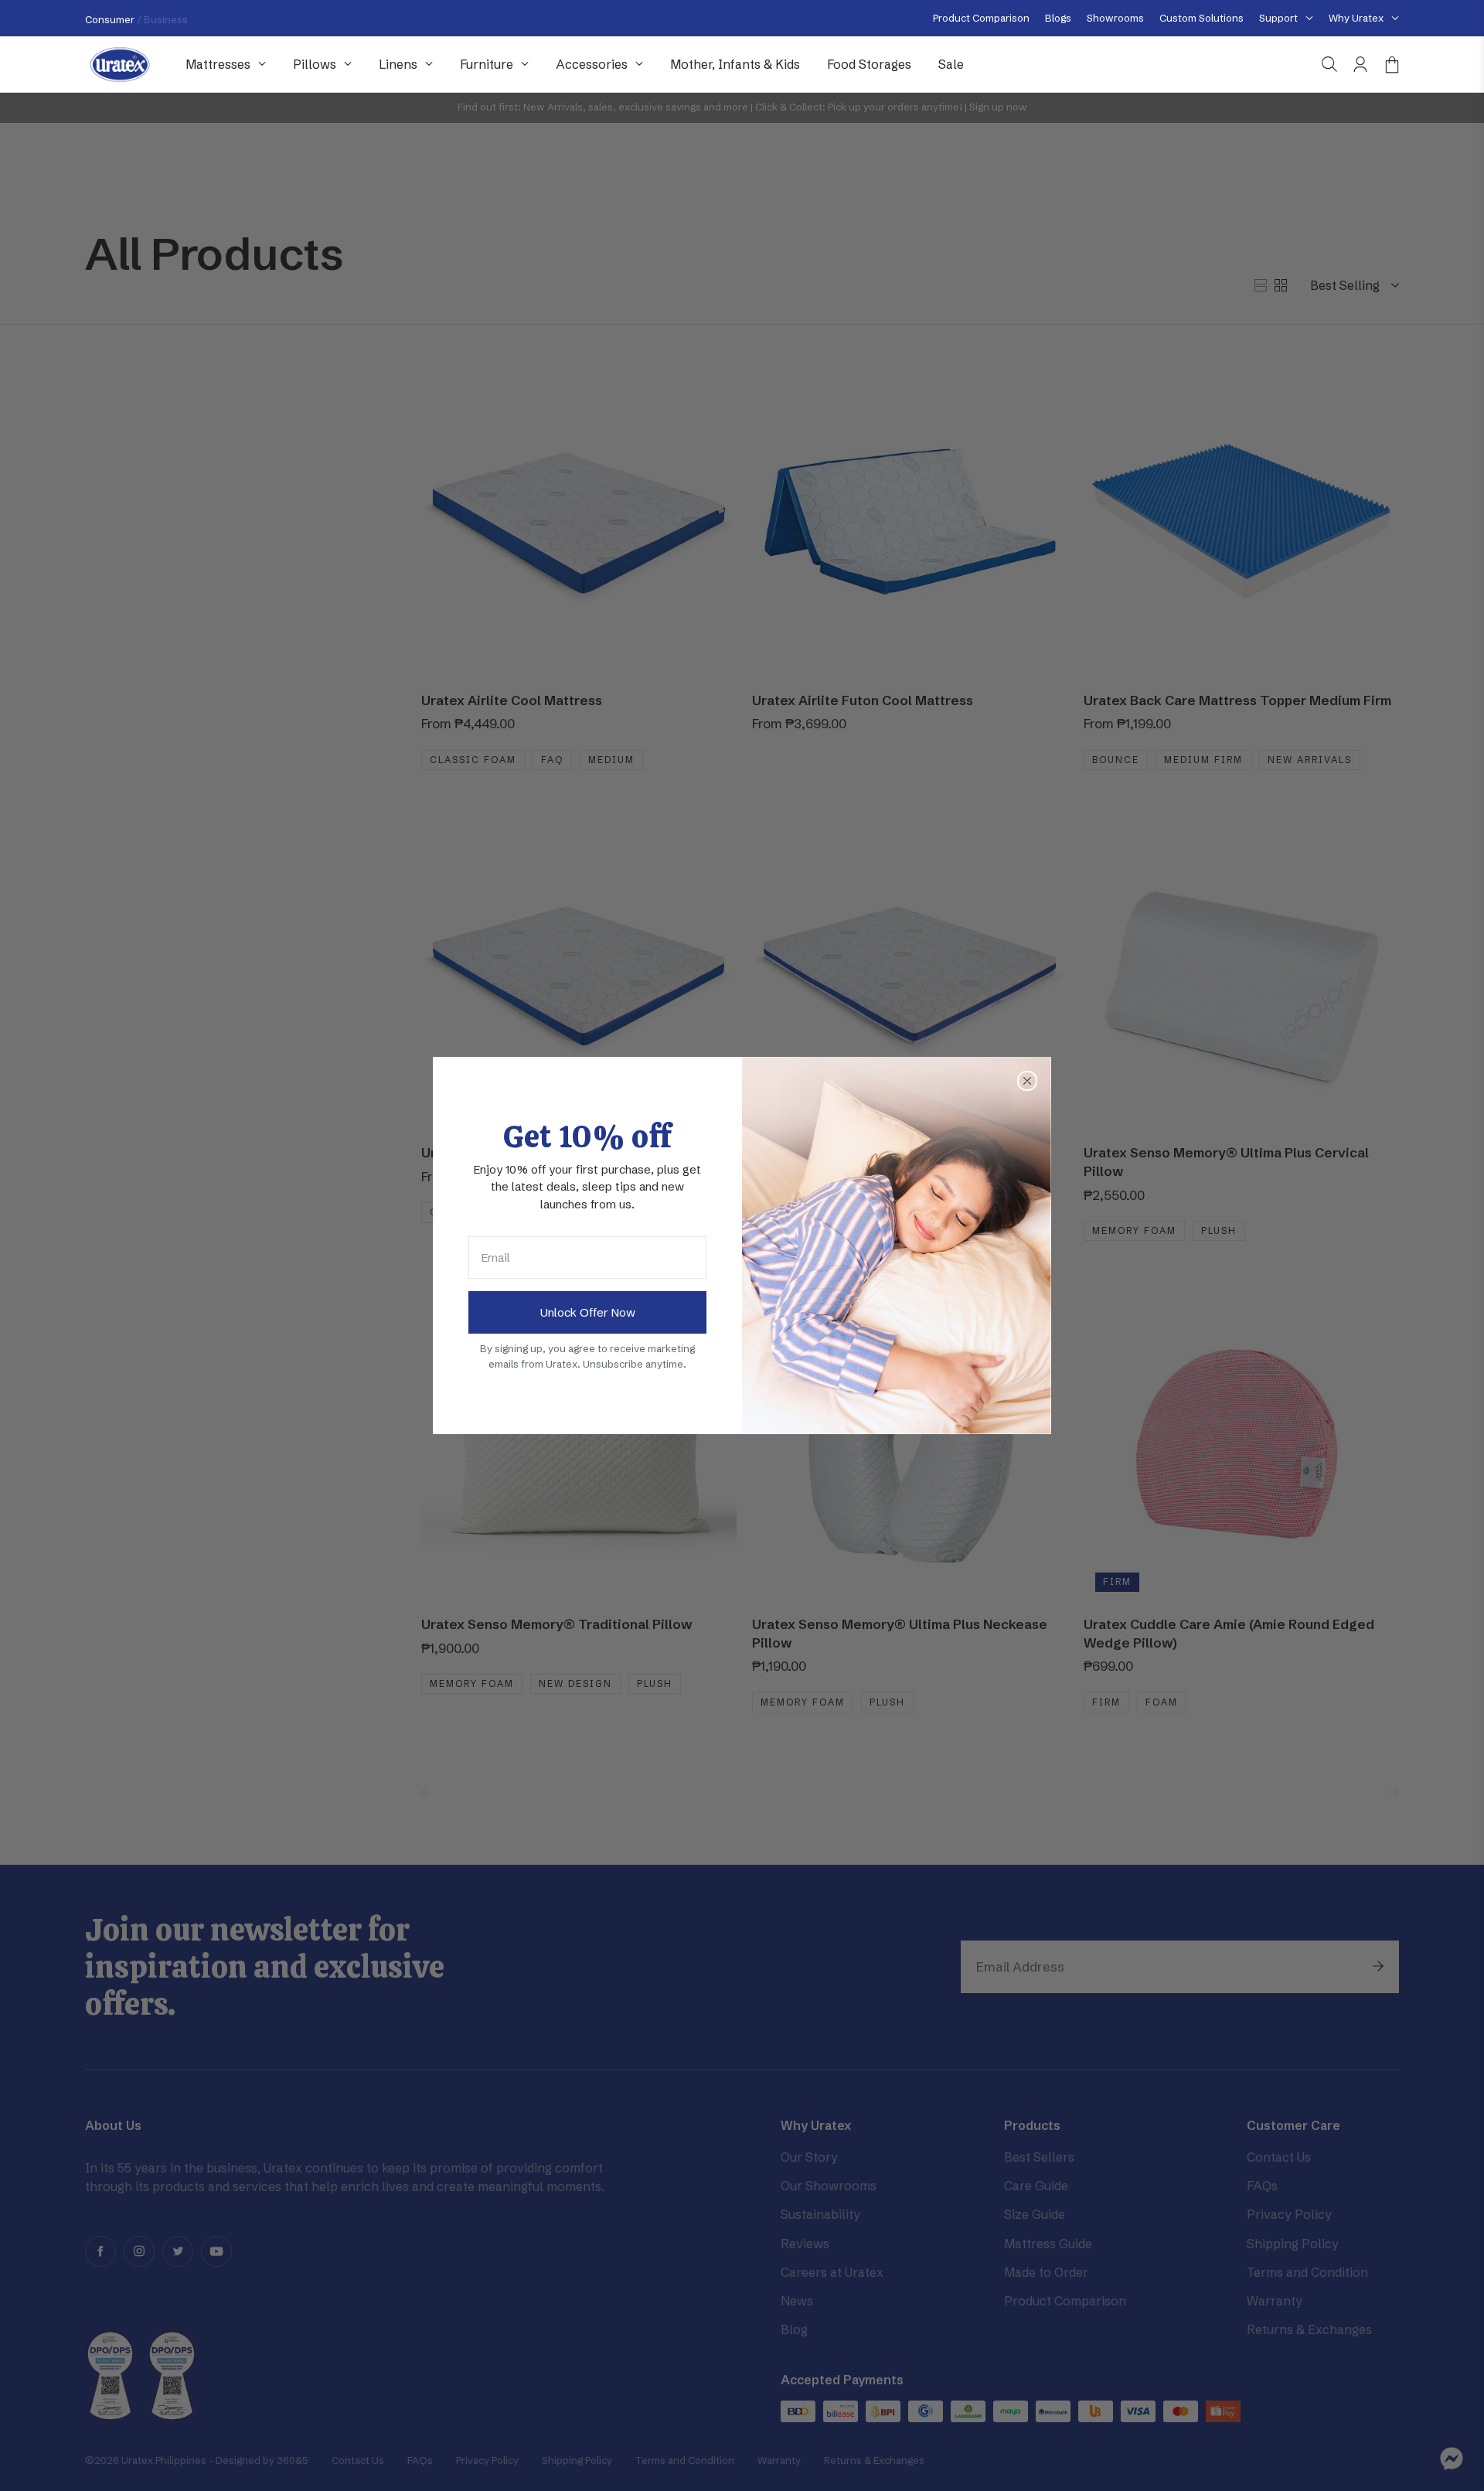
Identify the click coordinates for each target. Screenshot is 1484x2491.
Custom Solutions (1201, 18)
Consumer (111, 19)
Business (166, 19)
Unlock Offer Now (588, 1312)
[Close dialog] (1027, 1081)
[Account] (1360, 64)
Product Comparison (981, 18)
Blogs (1058, 18)
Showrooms (1115, 18)
